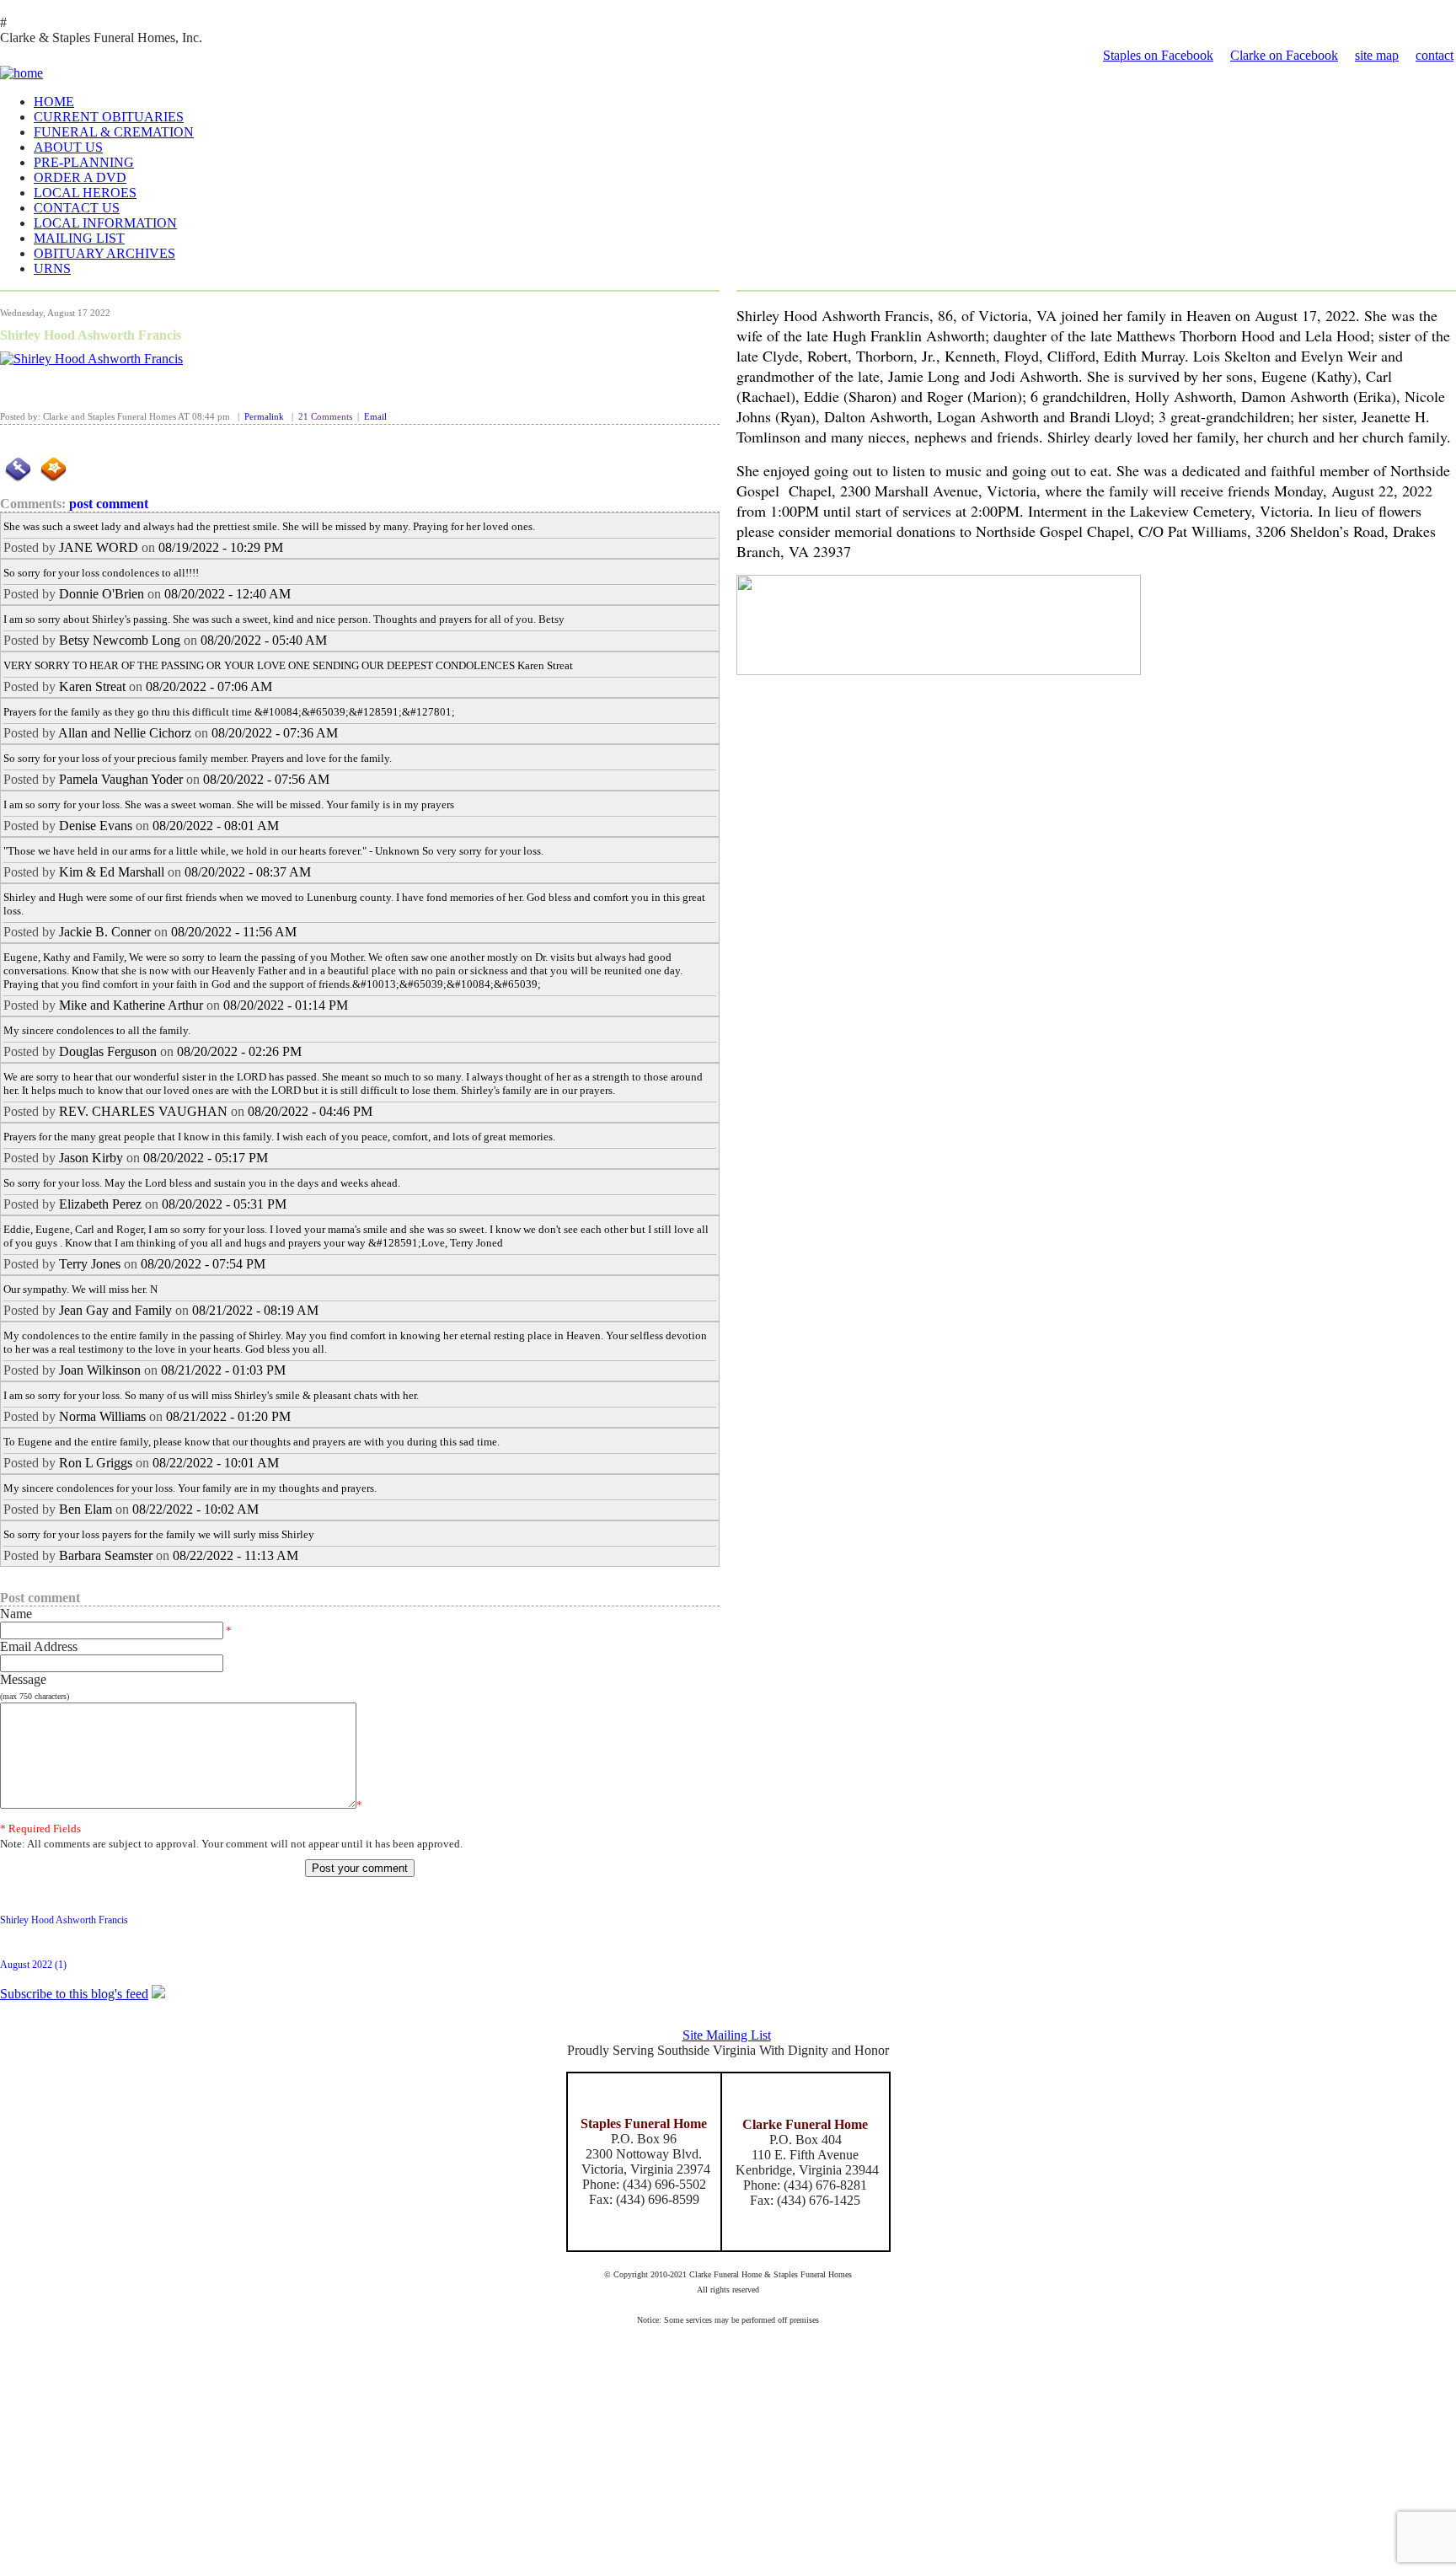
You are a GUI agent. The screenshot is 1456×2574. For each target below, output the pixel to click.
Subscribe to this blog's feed (74, 1994)
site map (1377, 55)
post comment (109, 504)
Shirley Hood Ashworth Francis (91, 335)
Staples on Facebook (1158, 55)
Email (375, 417)
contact (1435, 55)
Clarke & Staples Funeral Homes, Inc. (101, 38)
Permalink (264, 417)
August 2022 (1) (33, 1965)
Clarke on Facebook (1284, 55)
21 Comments (325, 417)
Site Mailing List (727, 2035)
